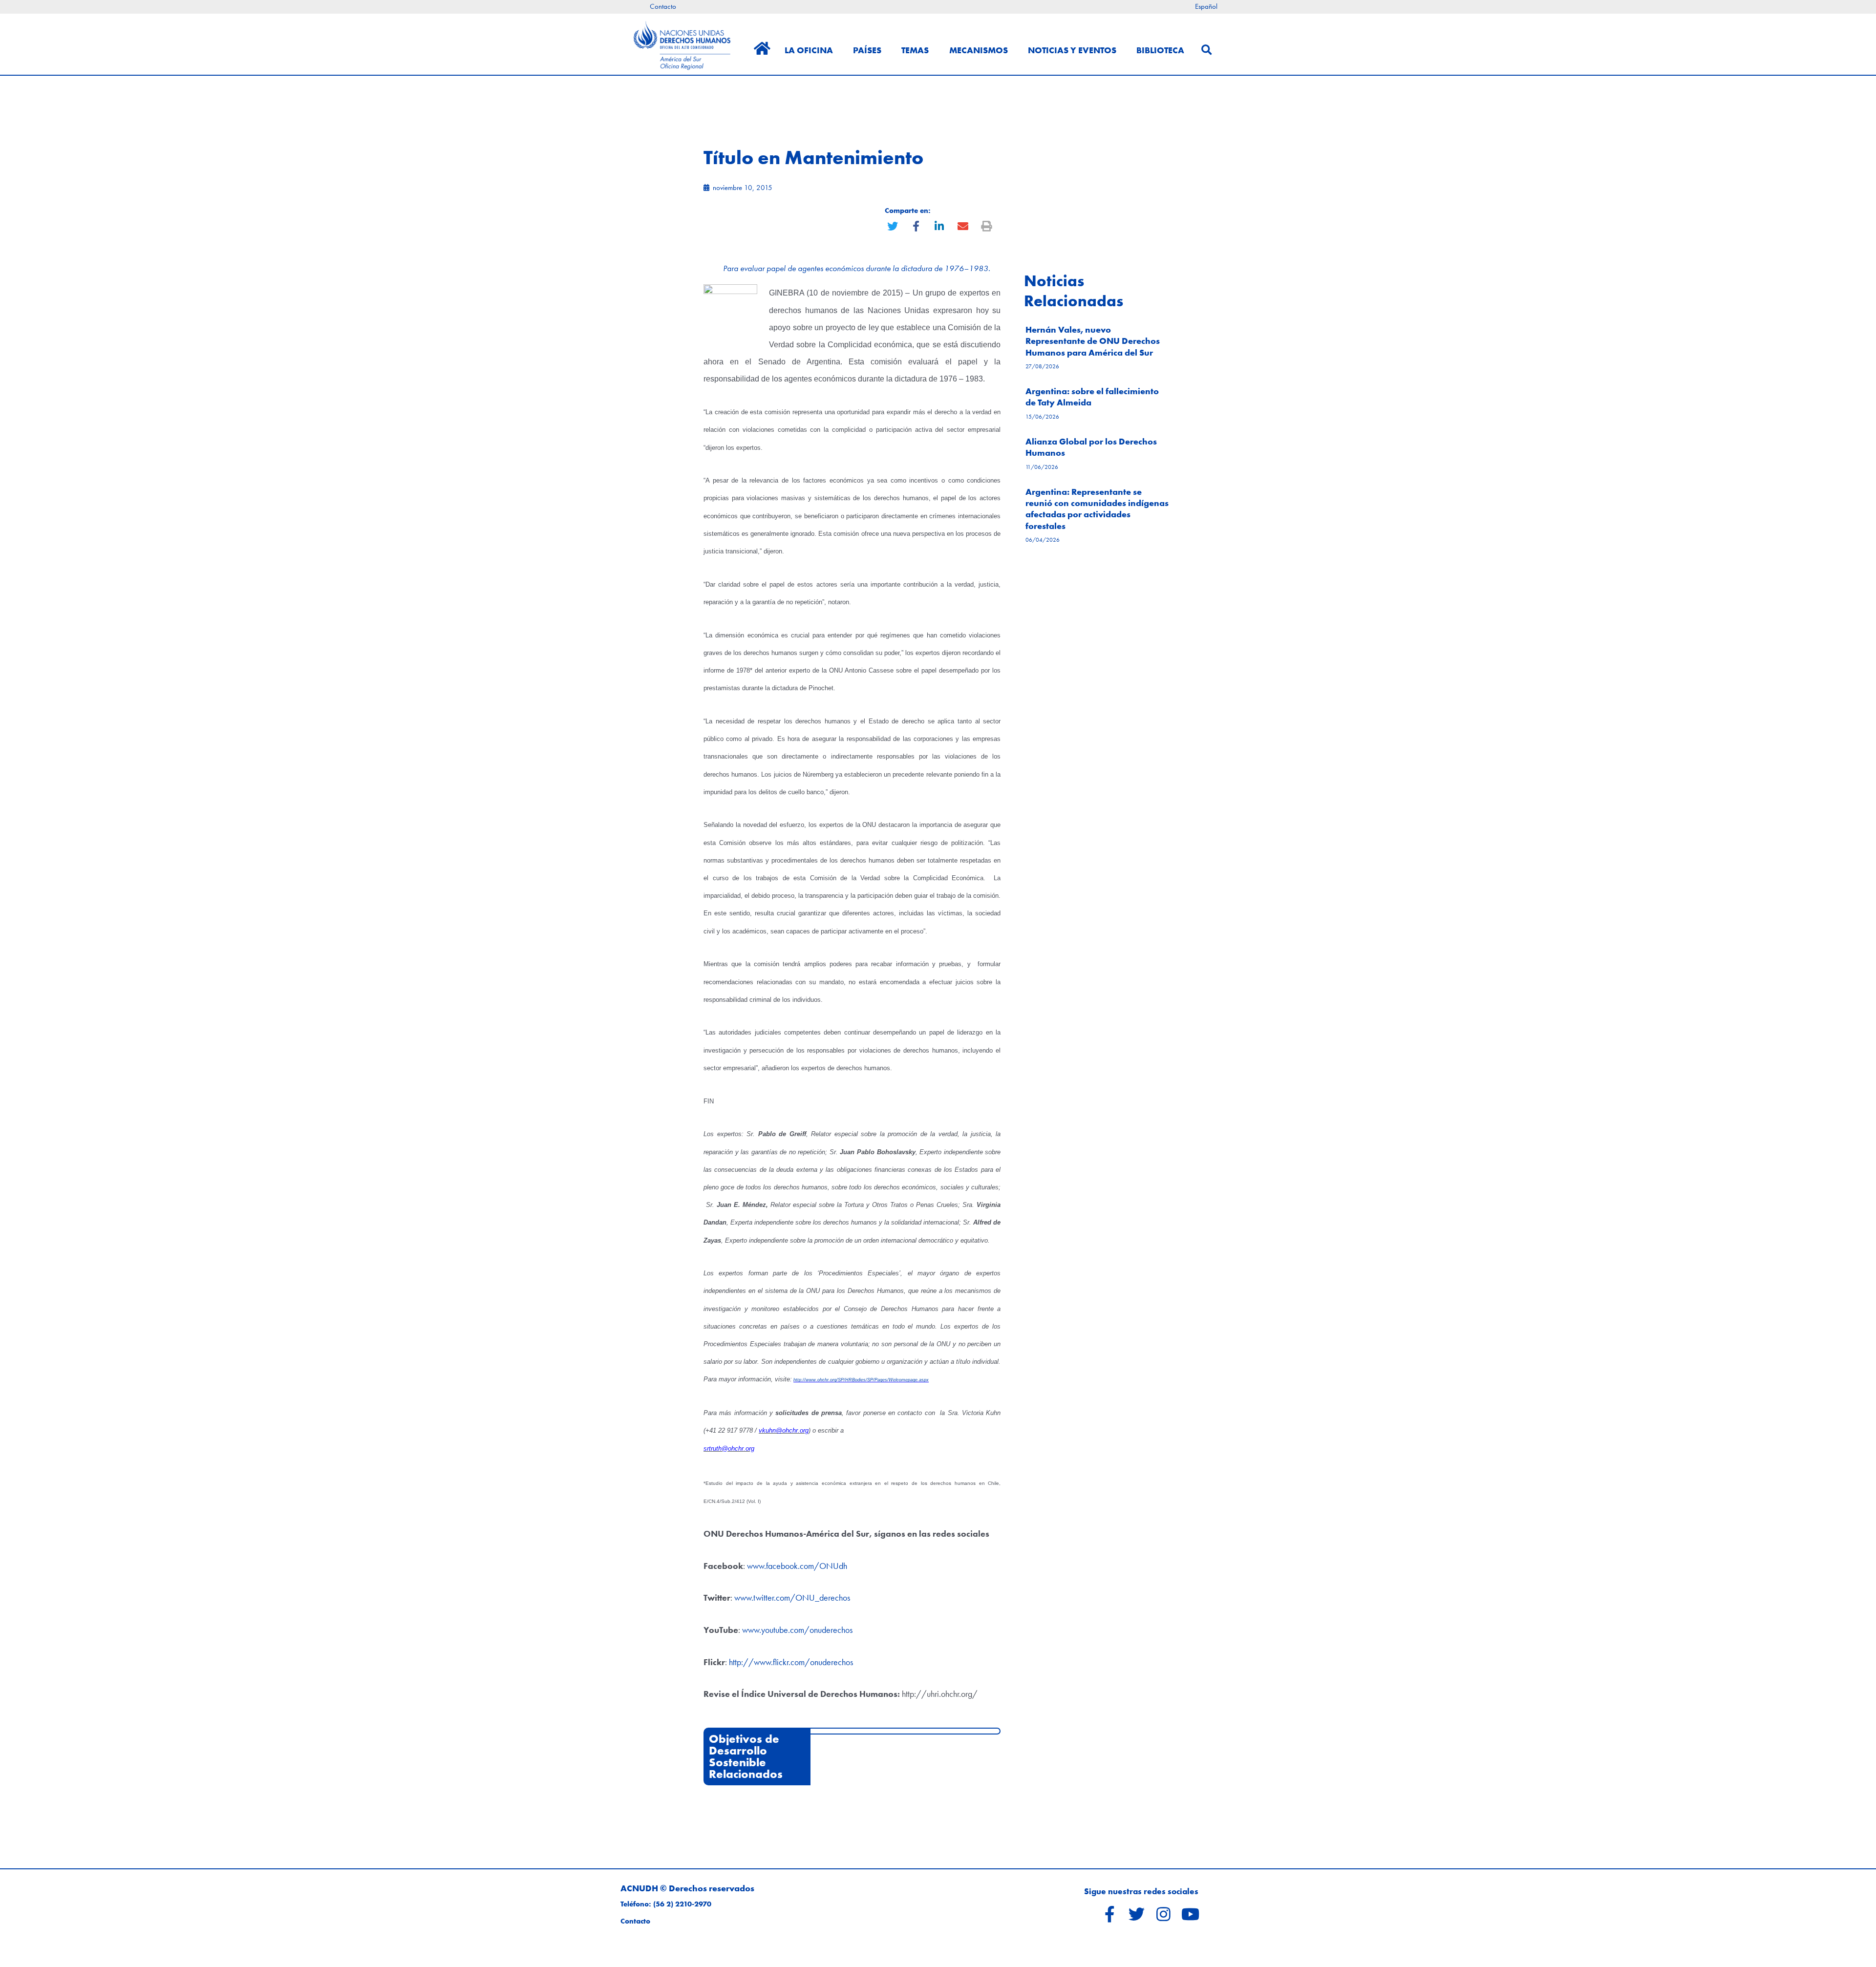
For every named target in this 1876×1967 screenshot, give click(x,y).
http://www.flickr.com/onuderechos (791, 1662)
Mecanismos (979, 50)
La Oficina (809, 50)
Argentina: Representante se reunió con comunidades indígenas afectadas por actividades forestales (1097, 509)
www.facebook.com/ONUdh (797, 1566)
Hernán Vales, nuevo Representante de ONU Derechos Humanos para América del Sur (1093, 341)
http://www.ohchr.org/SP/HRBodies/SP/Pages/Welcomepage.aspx (861, 1380)
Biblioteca (1160, 50)
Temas (915, 50)
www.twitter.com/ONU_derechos (792, 1597)
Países (867, 50)
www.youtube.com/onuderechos (797, 1630)
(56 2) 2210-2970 (682, 1904)
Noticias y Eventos (1072, 50)
